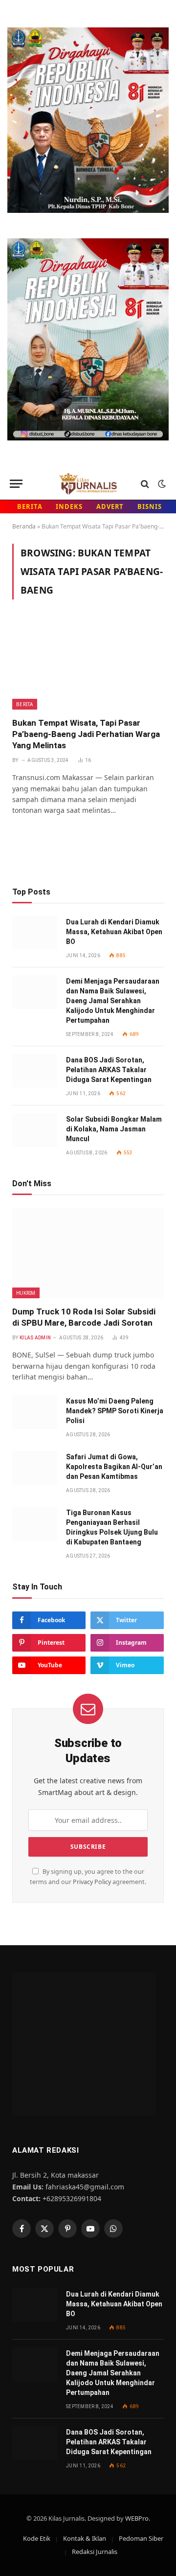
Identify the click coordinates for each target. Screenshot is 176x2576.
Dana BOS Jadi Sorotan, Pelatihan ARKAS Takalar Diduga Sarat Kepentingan (109, 1070)
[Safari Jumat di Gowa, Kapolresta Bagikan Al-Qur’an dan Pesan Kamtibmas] (35, 1468)
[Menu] (16, 484)
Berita (30, 506)
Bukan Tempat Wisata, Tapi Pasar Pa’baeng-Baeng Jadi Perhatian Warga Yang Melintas (86, 734)
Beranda (24, 526)
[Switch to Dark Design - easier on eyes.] (161, 484)
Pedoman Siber (141, 2538)
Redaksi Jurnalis (95, 2552)
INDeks (69, 506)
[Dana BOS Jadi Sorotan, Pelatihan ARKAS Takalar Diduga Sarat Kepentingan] (35, 1071)
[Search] (145, 484)
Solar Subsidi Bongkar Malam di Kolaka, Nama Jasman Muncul (114, 1129)
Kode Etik (37, 2538)
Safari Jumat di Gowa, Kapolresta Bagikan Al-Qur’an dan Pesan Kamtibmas (114, 1467)
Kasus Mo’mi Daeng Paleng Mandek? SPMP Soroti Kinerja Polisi (115, 1411)
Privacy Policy (92, 1882)
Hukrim (26, 1293)
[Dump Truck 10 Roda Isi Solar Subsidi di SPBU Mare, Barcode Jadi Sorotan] (88, 1253)
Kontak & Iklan (85, 2538)
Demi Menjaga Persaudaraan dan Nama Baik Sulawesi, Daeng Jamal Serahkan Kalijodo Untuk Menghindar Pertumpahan (113, 1001)
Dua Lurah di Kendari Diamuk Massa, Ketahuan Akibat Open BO (114, 932)
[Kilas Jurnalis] (88, 484)
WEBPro (137, 2518)
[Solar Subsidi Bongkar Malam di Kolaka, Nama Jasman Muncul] (35, 1130)
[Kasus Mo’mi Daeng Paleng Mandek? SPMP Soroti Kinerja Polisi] (35, 1412)
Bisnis (149, 506)
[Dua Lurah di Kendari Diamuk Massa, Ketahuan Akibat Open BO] (35, 933)
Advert (110, 506)
